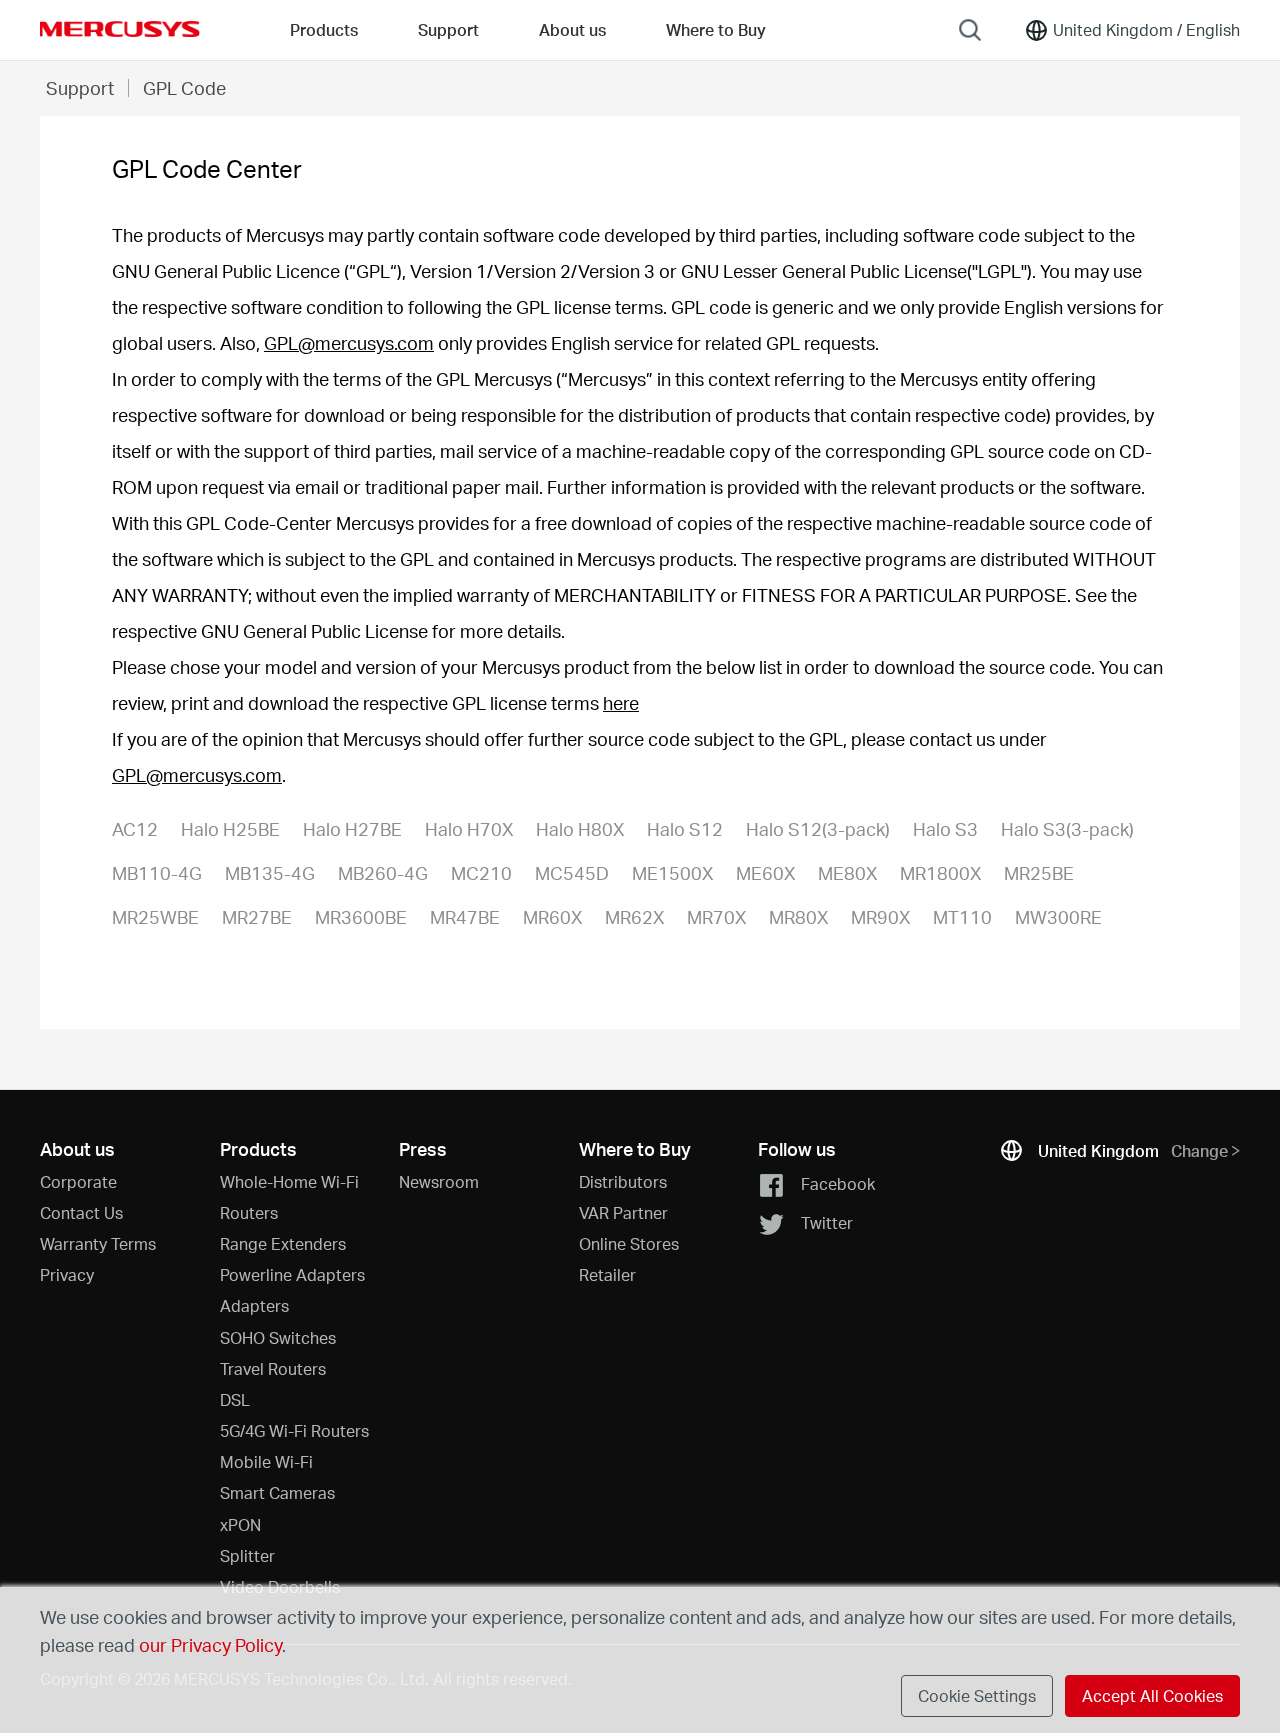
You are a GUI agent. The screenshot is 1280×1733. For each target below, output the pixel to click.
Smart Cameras (277, 1492)
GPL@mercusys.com (349, 342)
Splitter (247, 1555)
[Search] (970, 30)
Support (80, 87)
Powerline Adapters (292, 1274)
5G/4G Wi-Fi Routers (294, 1430)
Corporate (78, 1181)
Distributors (623, 1181)
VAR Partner (623, 1212)
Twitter (827, 1222)
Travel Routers (273, 1368)
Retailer (607, 1274)
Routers (249, 1212)
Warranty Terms (98, 1243)
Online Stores (629, 1243)
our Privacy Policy (210, 1644)
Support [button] (448, 29)
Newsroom (439, 1181)
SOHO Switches (278, 1337)
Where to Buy (716, 29)
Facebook (838, 1182)
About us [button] (572, 29)
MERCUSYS (120, 29)
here (621, 702)
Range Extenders (283, 1243)
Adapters (254, 1305)
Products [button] (324, 29)
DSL (235, 1399)
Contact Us (81, 1212)
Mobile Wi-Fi (266, 1461)
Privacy (67, 1274)
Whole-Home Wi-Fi (289, 1181)
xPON (240, 1524)
